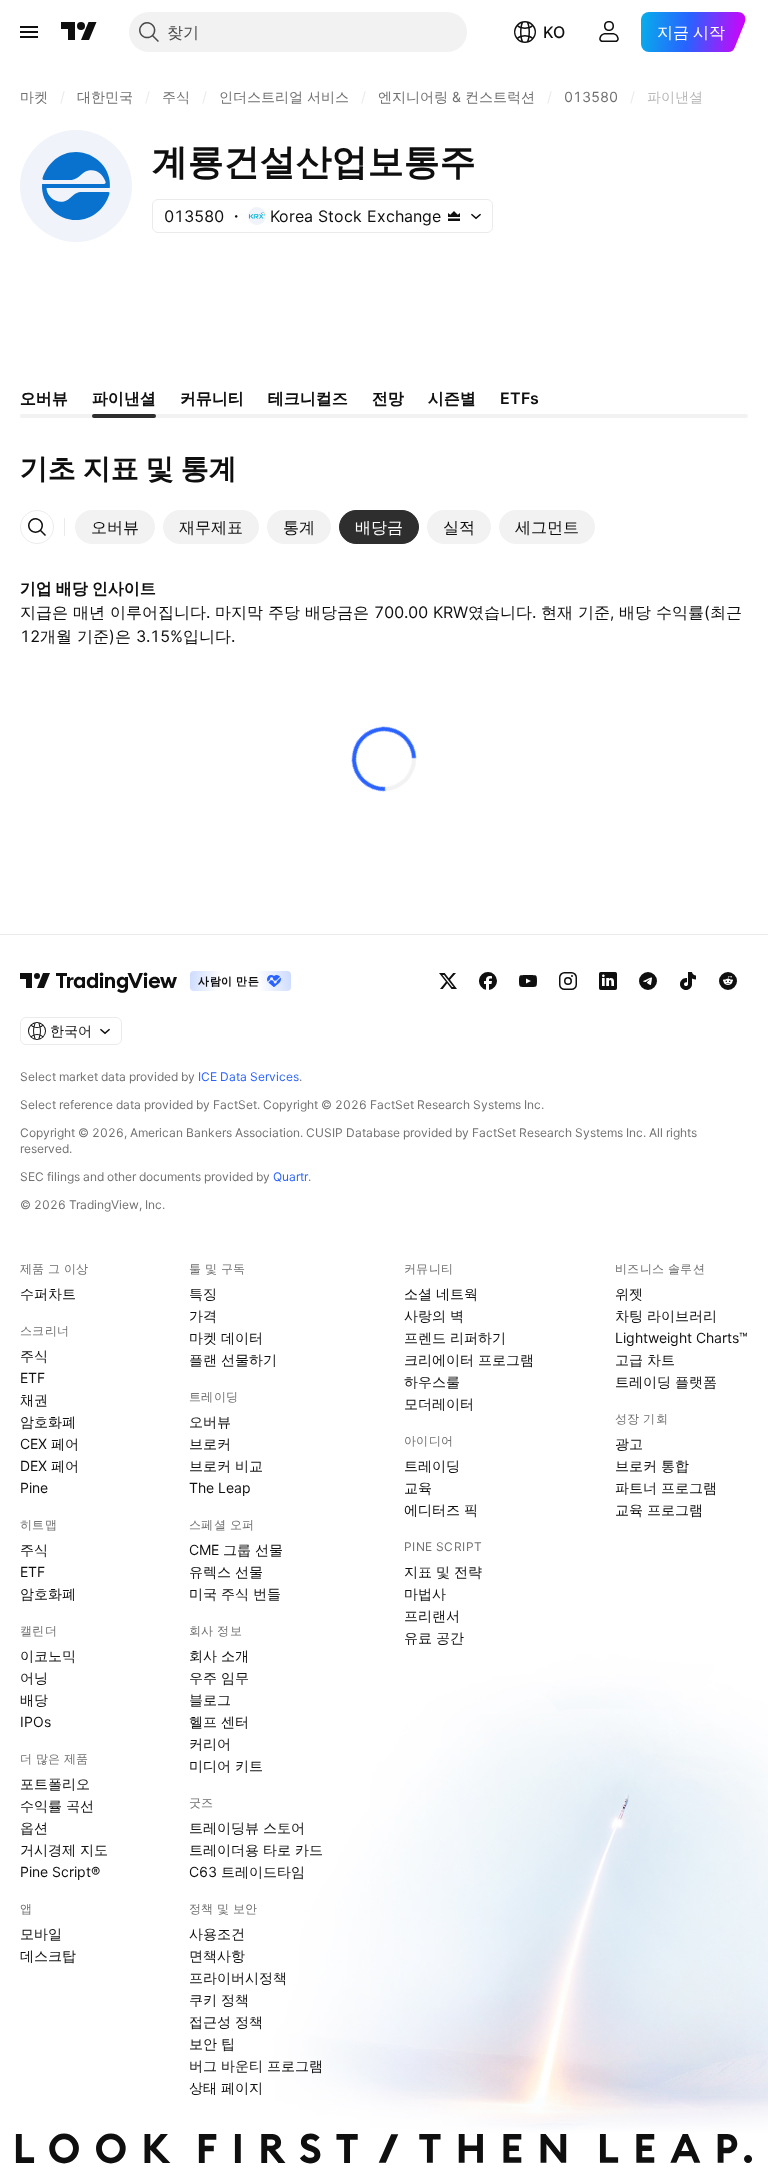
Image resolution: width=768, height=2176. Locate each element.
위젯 (629, 1293)
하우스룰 (432, 1381)
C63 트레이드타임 (247, 1871)
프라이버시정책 (238, 1977)
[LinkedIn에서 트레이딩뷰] (608, 981)
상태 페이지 (226, 2087)
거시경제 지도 (64, 1849)
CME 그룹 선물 (236, 1549)
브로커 (210, 1443)
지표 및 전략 (443, 1571)
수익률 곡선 (57, 1805)
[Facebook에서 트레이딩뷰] (488, 981)
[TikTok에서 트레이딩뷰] (688, 981)
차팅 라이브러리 (666, 1315)
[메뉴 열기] (29, 32)
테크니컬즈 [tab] (308, 398)
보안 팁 (212, 2043)
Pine (34, 1487)
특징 (203, 1293)
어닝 (34, 1677)
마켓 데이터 (226, 1337)
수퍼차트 (48, 1293)
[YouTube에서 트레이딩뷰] (528, 981)
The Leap (220, 1487)
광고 (629, 1443)
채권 (34, 1399)
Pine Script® (60, 1871)
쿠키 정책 (219, 1999)
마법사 (425, 1593)
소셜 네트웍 (441, 1293)
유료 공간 (434, 1637)
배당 (34, 1699)
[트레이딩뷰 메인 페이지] (79, 32)
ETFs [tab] (519, 398)
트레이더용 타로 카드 (256, 1849)
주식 (34, 1355)
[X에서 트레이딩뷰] (448, 981)
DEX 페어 (49, 1465)
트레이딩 (432, 1465)
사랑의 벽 (434, 1315)
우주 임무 (219, 1677)
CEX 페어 (49, 1443)
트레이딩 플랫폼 (666, 1381)
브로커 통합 (652, 1465)
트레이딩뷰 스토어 (247, 1827)
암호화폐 (48, 1421)
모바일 (41, 1933)
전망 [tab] (388, 398)
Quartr (290, 1176)
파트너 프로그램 (666, 1487)
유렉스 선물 (226, 1571)
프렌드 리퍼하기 (455, 1337)
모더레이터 (439, 1403)
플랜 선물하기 (233, 1359)
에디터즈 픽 (441, 1509)
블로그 (210, 1699)
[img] (454, 216)
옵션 (34, 1827)
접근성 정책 (226, 2021)
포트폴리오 (55, 1783)
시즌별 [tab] (452, 398)
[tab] (115, 527)
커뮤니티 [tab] (212, 398)
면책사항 (217, 1955)
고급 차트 (645, 1359)
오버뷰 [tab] (44, 398)
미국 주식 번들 (235, 1593)
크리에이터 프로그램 (469, 1359)
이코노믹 (48, 1655)
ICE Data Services (248, 1076)
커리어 (210, 1743)
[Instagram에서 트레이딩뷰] (568, 981)
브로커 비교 (226, 1465)
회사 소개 (219, 1655)
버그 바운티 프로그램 (256, 2065)
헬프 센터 (219, 1721)
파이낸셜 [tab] (124, 398)
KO (554, 32)
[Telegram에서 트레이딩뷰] (648, 981)
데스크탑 (48, 1955)
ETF (32, 1377)
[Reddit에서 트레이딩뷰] (728, 981)
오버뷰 (210, 1421)
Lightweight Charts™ (681, 1337)
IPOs (35, 1721)
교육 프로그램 (659, 1509)
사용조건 (217, 1933)
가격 (203, 1315)
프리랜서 (432, 1615)
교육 (418, 1487)
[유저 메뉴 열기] (609, 32)
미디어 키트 (226, 1765)
